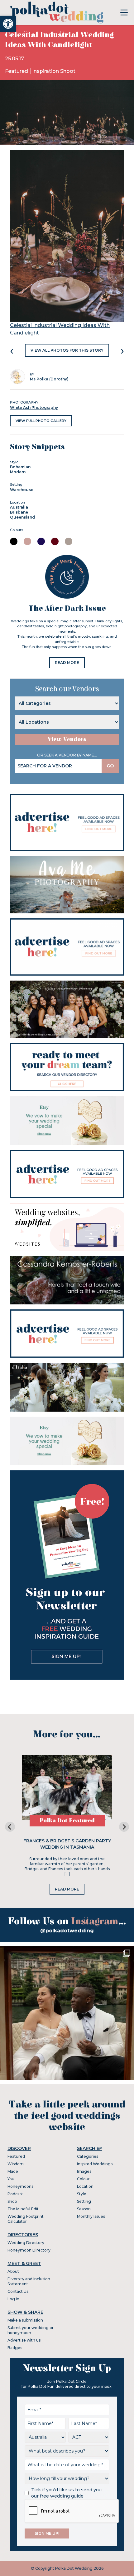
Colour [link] (83, 2179)
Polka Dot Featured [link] (67, 1821)
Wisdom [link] (16, 2164)
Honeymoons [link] (20, 2186)
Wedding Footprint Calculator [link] (26, 2219)
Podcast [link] (15, 2194)
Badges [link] (15, 2348)
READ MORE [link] (67, 663)
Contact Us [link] (18, 2291)
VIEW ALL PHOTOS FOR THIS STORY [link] (67, 350)
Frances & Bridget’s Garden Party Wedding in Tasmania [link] (67, 1844)
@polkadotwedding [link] (67, 1931)
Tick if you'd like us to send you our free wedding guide (66, 2493)
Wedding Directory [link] (26, 2243)
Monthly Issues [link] (91, 2216)
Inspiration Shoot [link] (54, 71)
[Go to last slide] (10, 1827)
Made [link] (13, 2171)
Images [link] (84, 2171)
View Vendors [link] (67, 739)
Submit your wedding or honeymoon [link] (31, 2330)
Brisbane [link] (19, 512)
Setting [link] (84, 2201)
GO (110, 766)
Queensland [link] (22, 517)
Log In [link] (13, 2299)
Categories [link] (88, 2156)
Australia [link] (19, 507)
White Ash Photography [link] (34, 407)
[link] (8, 24)
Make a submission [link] (25, 2320)
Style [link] (82, 2194)
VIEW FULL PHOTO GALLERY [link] (41, 421)
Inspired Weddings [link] (95, 2164)
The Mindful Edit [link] (23, 2209)
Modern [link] (18, 472)
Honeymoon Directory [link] (29, 2250)
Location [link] (85, 2186)
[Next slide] (124, 1827)
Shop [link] (12, 2201)
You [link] (11, 2179)
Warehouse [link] (22, 490)
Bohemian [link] (20, 467)
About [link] (13, 2271)
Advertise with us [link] (24, 2340)
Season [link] (84, 2209)
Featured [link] (17, 71)
